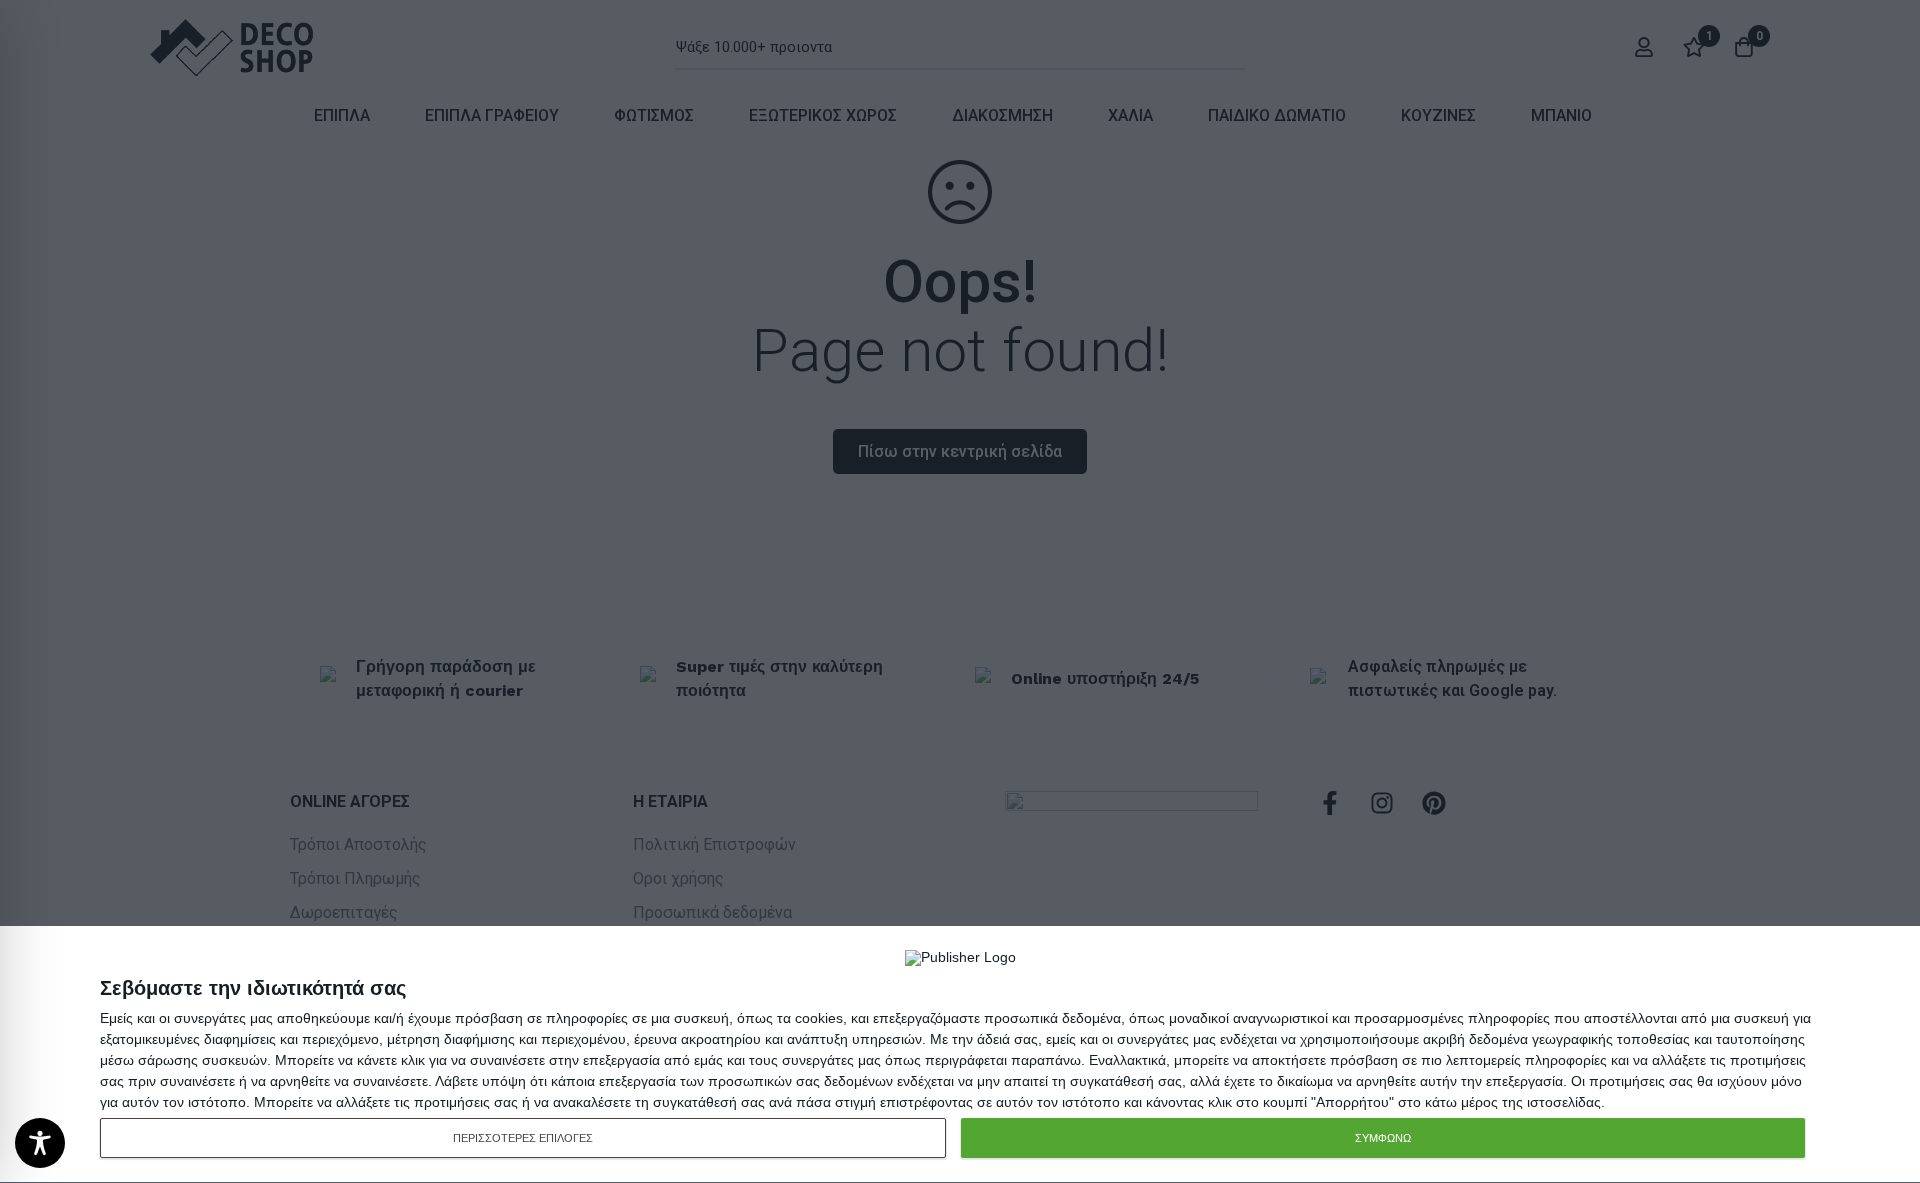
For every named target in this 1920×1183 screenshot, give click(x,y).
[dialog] (960, 1055)
